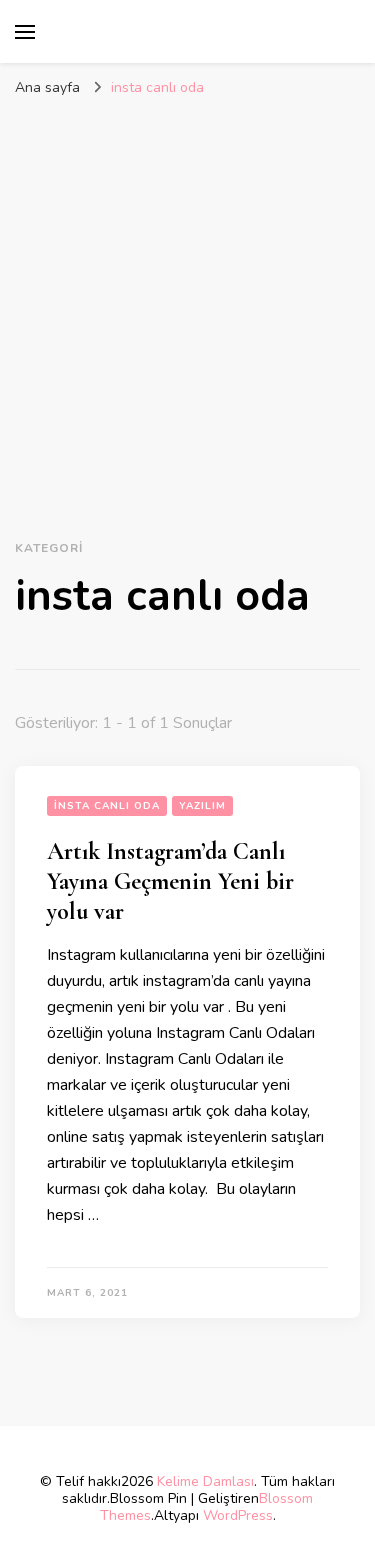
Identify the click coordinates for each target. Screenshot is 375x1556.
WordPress (238, 1515)
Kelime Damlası (205, 1481)
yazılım (202, 806)
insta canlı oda (107, 806)
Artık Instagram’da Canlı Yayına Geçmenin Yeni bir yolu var (170, 881)
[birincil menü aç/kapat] (25, 32)
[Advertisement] (187, 304)
